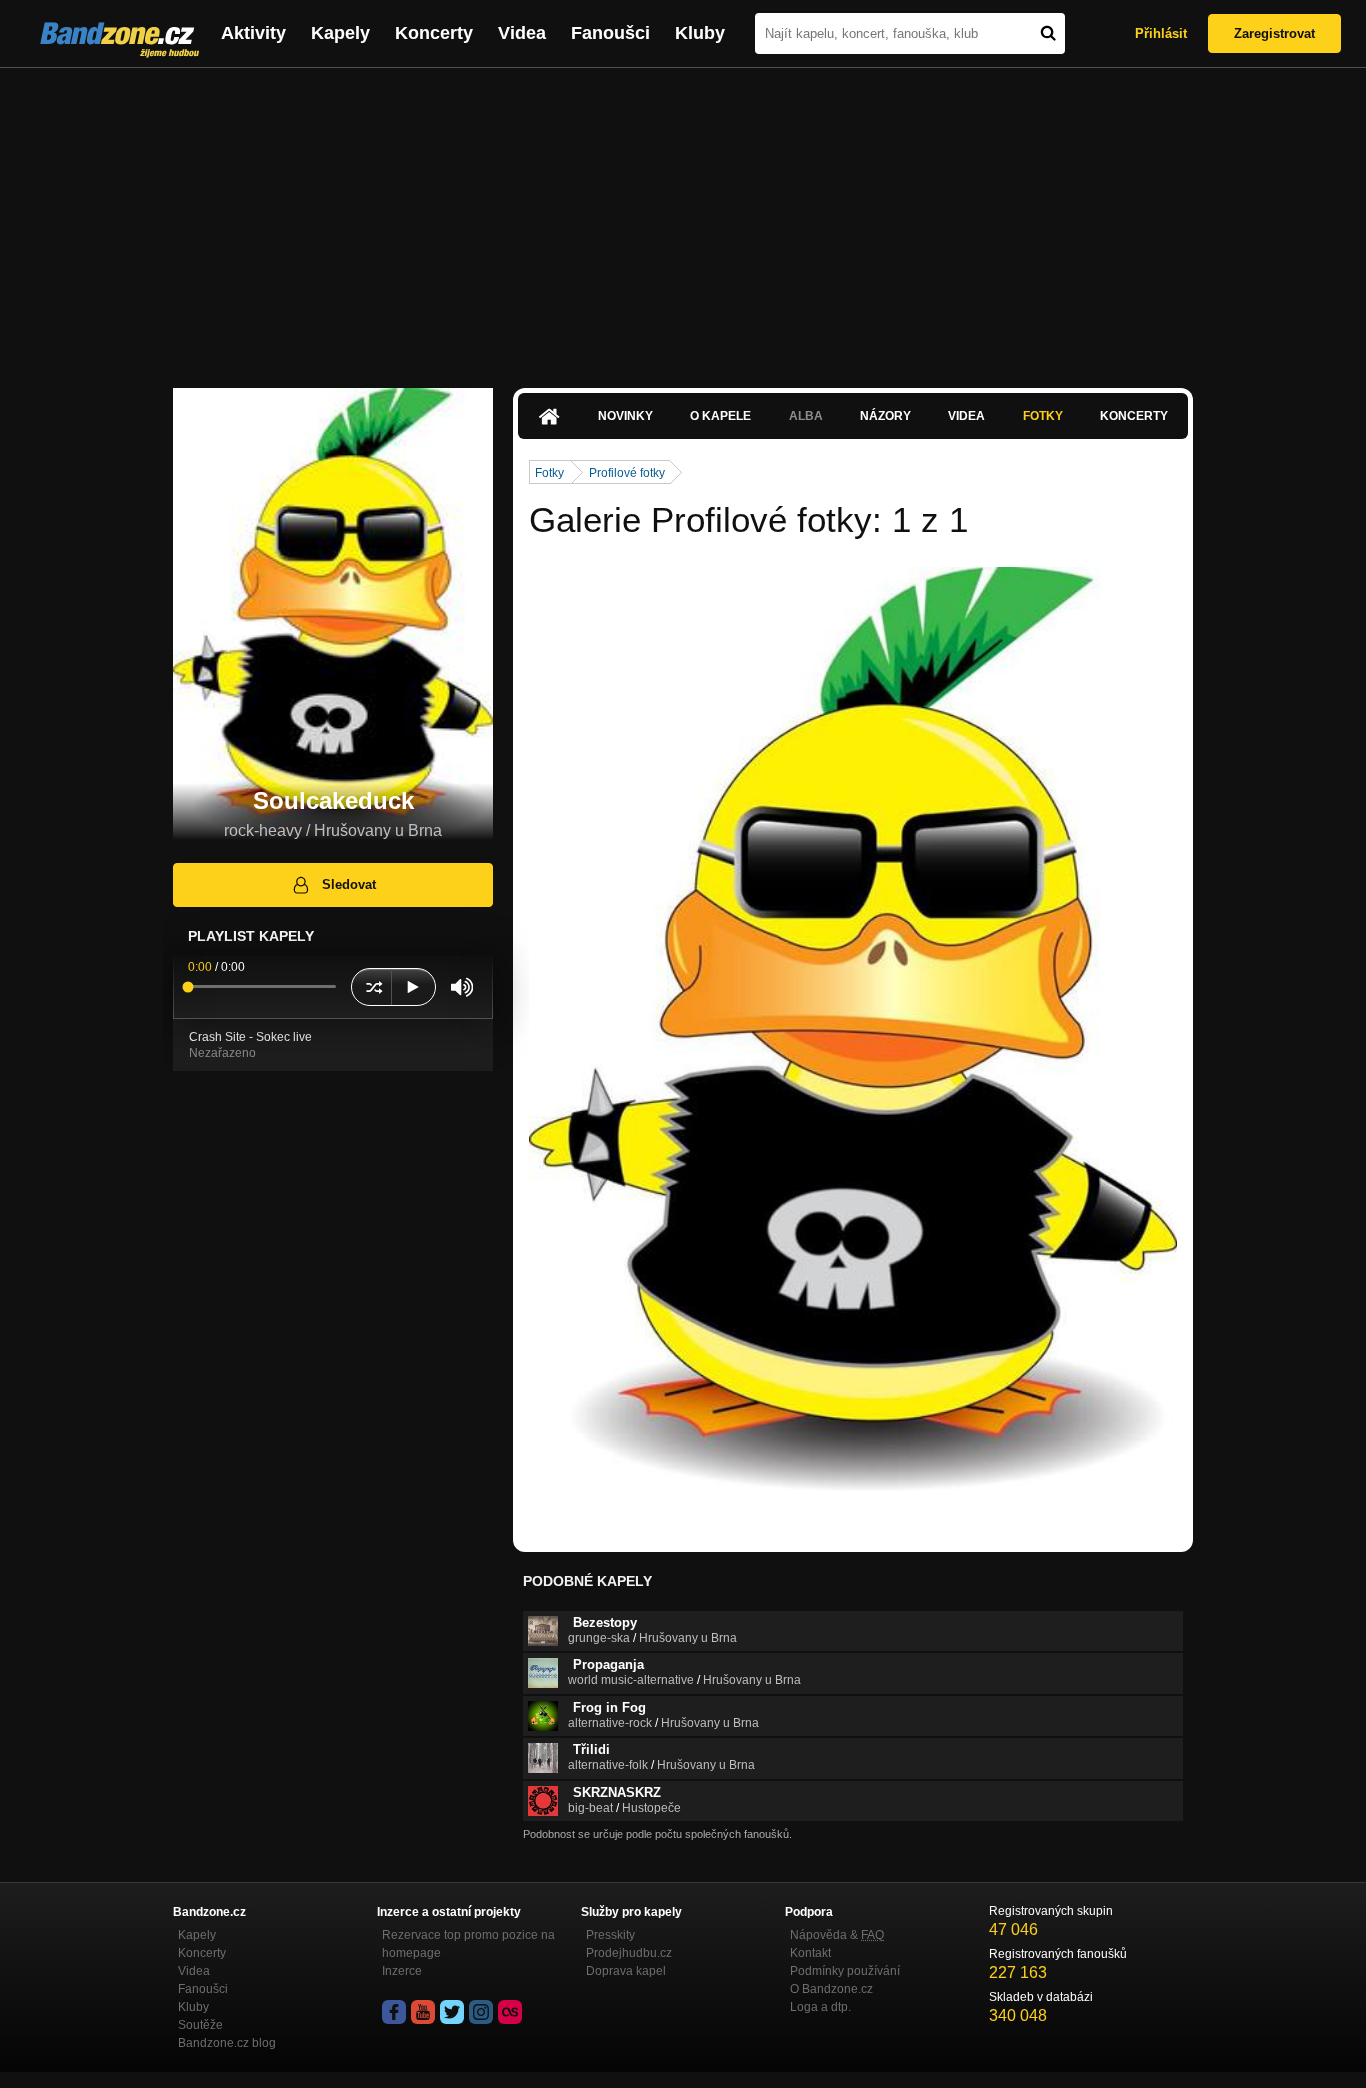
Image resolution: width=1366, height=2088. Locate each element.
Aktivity (253, 33)
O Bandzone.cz (831, 1989)
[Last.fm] (510, 2012)
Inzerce (402, 1971)
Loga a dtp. (820, 2007)
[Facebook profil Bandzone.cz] (394, 2012)
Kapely (340, 33)
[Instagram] (481, 2012)
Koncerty (434, 33)
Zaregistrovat (1274, 33)
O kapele (720, 416)
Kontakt (810, 1953)
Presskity (610, 1935)
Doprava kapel (626, 1971)
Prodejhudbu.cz (629, 1953)
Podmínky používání (845, 1971)
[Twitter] (452, 2012)
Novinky (625, 416)
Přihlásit (1161, 33)
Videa (522, 33)
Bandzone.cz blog (227, 2043)
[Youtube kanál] (423, 2012)
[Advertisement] (683, 218)
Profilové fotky (627, 473)
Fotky (1043, 416)
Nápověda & (837, 1935)
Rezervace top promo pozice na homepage (468, 1944)
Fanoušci (610, 33)
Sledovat (349, 884)
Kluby (700, 33)
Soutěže (200, 2025)
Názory (885, 416)
